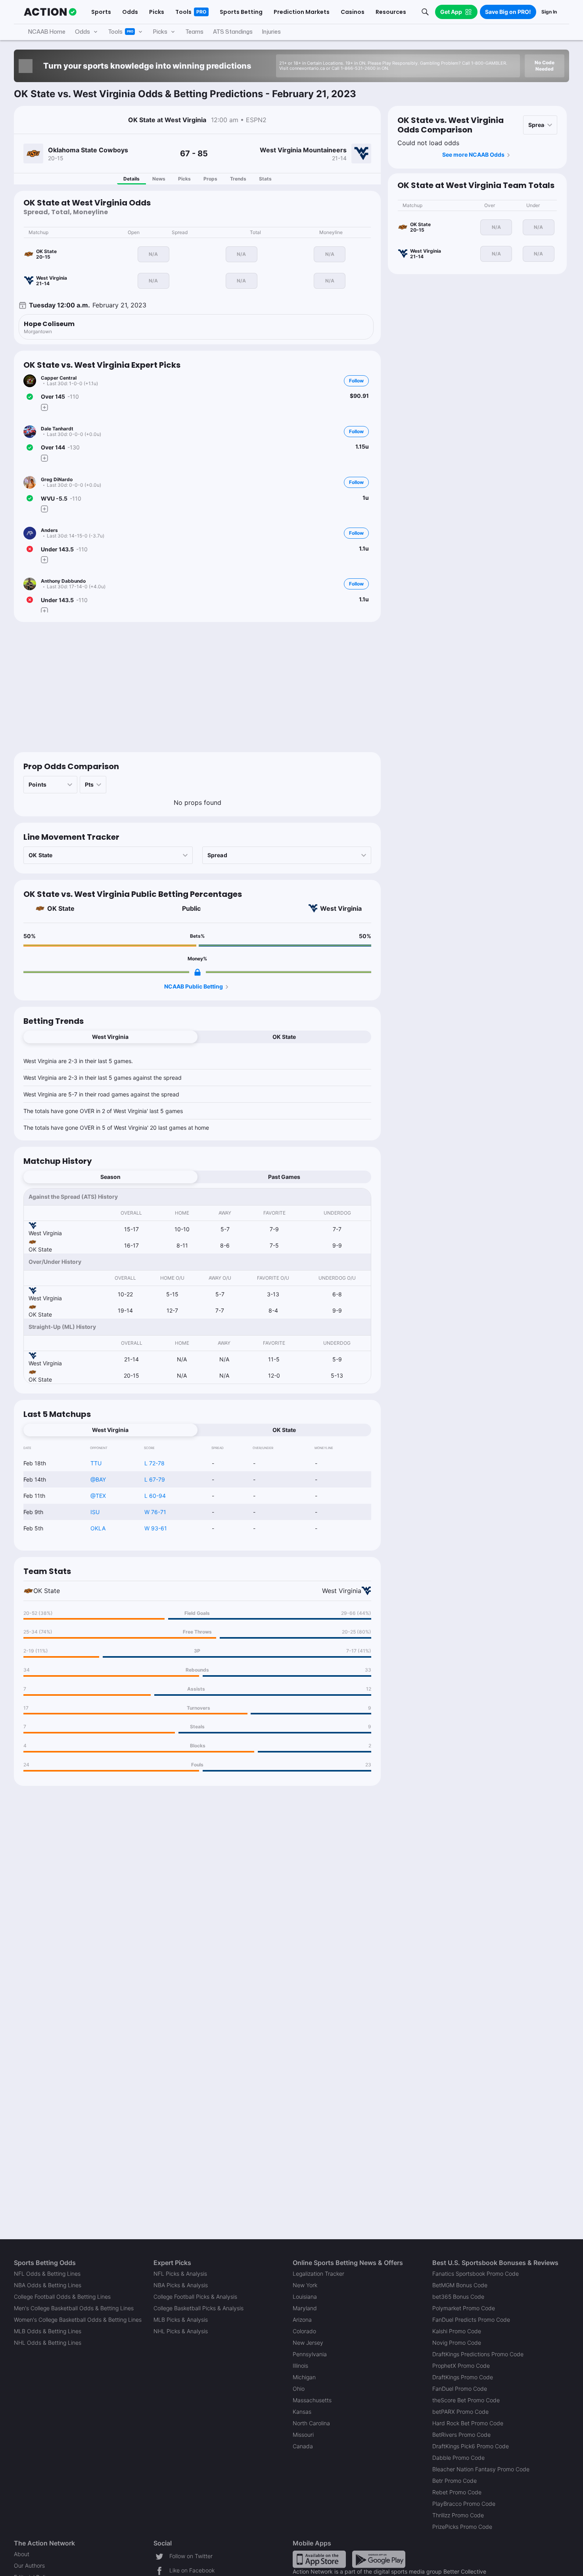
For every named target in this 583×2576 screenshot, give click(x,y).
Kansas (302, 2412)
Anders (49, 530)
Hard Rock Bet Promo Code (468, 2423)
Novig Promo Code (457, 2343)
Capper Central (59, 378)
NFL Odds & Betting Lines (47, 2274)
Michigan (304, 2377)
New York (305, 2285)
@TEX (98, 1496)
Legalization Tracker (318, 2274)
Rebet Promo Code (457, 2492)
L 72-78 (154, 1463)
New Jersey (308, 2343)
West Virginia (341, 908)
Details (131, 179)
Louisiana (305, 2297)
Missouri (303, 2435)
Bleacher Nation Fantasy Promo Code (481, 2469)
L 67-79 (155, 1479)
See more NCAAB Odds (473, 155)
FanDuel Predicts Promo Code (471, 2320)
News (159, 179)
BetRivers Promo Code (461, 2435)
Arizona (302, 2320)
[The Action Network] (50, 12)
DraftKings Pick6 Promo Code (471, 2446)
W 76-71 (155, 1512)
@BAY (98, 1479)
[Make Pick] (44, 407)
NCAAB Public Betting (194, 986)
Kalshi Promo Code (457, 2331)
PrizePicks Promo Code (462, 2527)
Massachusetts (312, 2400)
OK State (61, 908)
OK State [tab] (284, 1037)
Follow (356, 381)
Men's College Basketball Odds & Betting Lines (74, 2308)
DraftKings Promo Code (463, 2377)
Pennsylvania (310, 2354)
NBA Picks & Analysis (181, 2285)
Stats (265, 179)
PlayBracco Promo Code (464, 2504)
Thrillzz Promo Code (458, 2515)
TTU (96, 1463)
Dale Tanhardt (57, 429)
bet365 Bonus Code (458, 2297)
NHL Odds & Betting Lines (48, 2343)
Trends (238, 179)
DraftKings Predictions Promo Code (478, 2354)
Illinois (300, 2366)
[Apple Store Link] (319, 2559)
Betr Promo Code (455, 2481)
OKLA (98, 1528)
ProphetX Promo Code (461, 2366)
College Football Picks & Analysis (195, 2297)
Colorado (304, 2331)
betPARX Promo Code (460, 2412)
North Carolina (311, 2423)
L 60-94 (155, 1496)
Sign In (549, 12)
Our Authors (29, 2565)
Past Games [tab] (284, 1177)
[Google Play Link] (379, 2559)
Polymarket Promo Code (464, 2308)
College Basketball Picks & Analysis (198, 2308)
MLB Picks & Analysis (181, 2320)
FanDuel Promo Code (460, 2389)
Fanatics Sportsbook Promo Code (476, 2274)
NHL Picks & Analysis (181, 2331)
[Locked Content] (198, 972)
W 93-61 (156, 1528)
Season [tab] (110, 1177)
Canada (303, 2446)
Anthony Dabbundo (63, 581)
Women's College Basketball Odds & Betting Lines (78, 2320)
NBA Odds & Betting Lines (48, 2285)
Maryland (305, 2308)
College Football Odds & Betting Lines (62, 2297)
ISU (95, 1512)
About (22, 2554)
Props (210, 179)
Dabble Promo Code (458, 2458)
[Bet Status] (30, 397)
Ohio (299, 2389)
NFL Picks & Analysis (180, 2274)
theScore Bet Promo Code (466, 2400)
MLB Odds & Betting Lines (48, 2331)
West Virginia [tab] (110, 1037)
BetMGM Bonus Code (460, 2285)
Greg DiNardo (57, 479)
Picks (184, 179)
